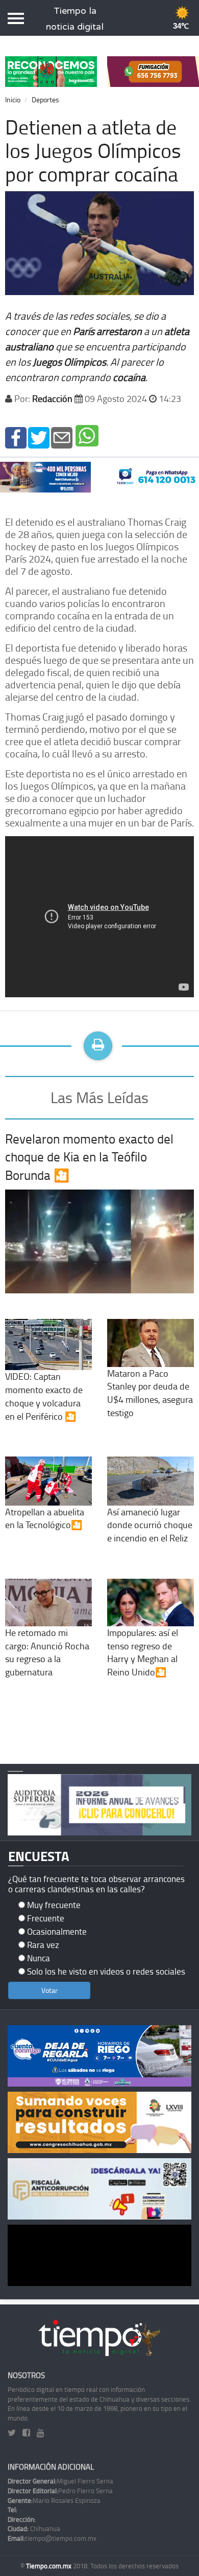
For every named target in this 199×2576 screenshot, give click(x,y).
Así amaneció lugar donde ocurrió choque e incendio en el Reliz (150, 1525)
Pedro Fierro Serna (60, 2491)
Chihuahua (34, 2528)
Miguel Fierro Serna (60, 2481)
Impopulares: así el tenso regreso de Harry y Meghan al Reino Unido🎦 (143, 1652)
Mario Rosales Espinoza (54, 2500)
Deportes (45, 99)
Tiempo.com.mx (49, 2566)
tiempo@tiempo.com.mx (52, 2538)
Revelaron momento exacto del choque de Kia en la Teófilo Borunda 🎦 (89, 1157)
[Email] (62, 436)
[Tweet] (39, 436)
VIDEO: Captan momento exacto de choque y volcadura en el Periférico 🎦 (44, 1396)
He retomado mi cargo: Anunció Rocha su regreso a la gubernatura (47, 1652)
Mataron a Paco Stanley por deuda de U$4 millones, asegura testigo (150, 1393)
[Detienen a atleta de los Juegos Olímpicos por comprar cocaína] (16, 436)
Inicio (13, 99)
